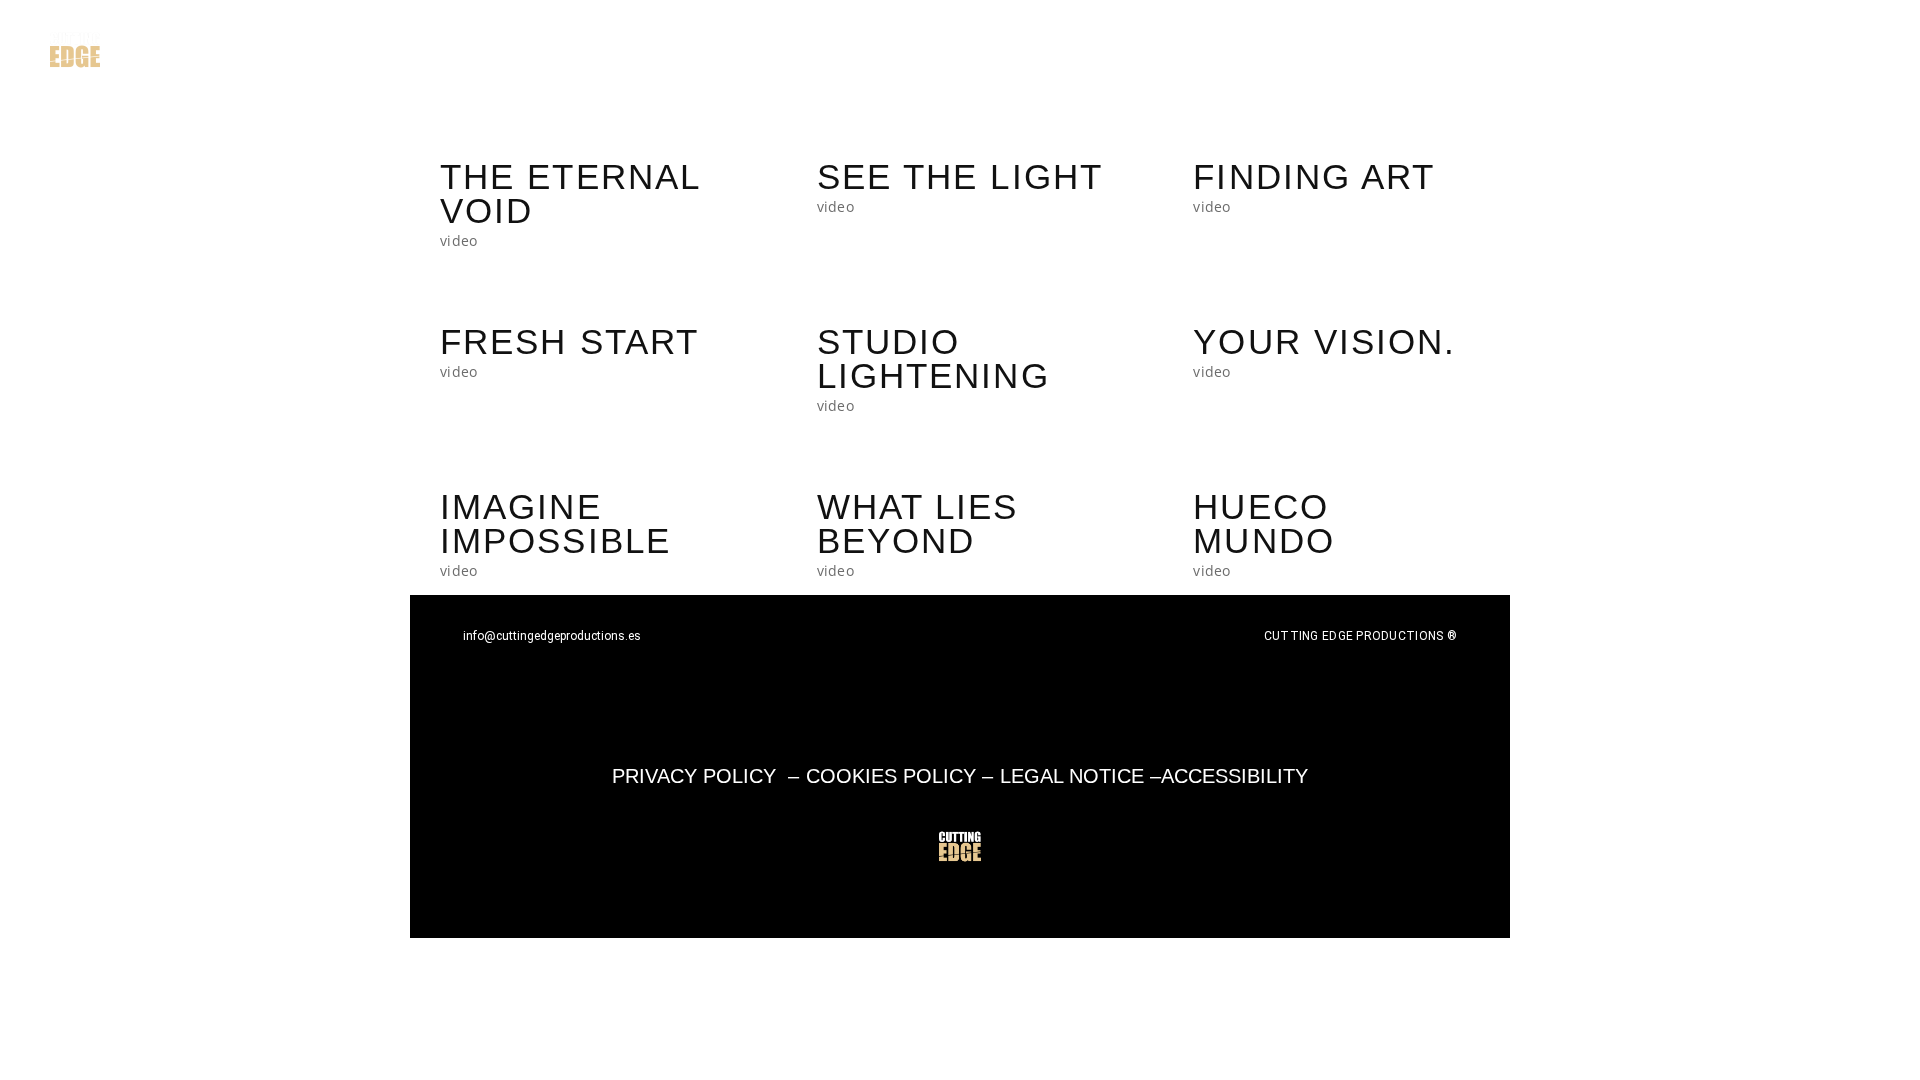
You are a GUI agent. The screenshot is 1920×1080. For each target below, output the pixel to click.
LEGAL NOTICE (1072, 776)
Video (458, 240)
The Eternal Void (570, 194)
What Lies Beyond (918, 524)
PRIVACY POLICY (694, 776)
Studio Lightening (933, 359)
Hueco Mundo (1264, 524)
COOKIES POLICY (891, 776)
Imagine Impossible (555, 524)
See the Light (960, 177)
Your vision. (1324, 342)
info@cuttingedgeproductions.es (552, 636)
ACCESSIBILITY (1234, 776)
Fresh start (569, 342)
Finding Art (1314, 177)
